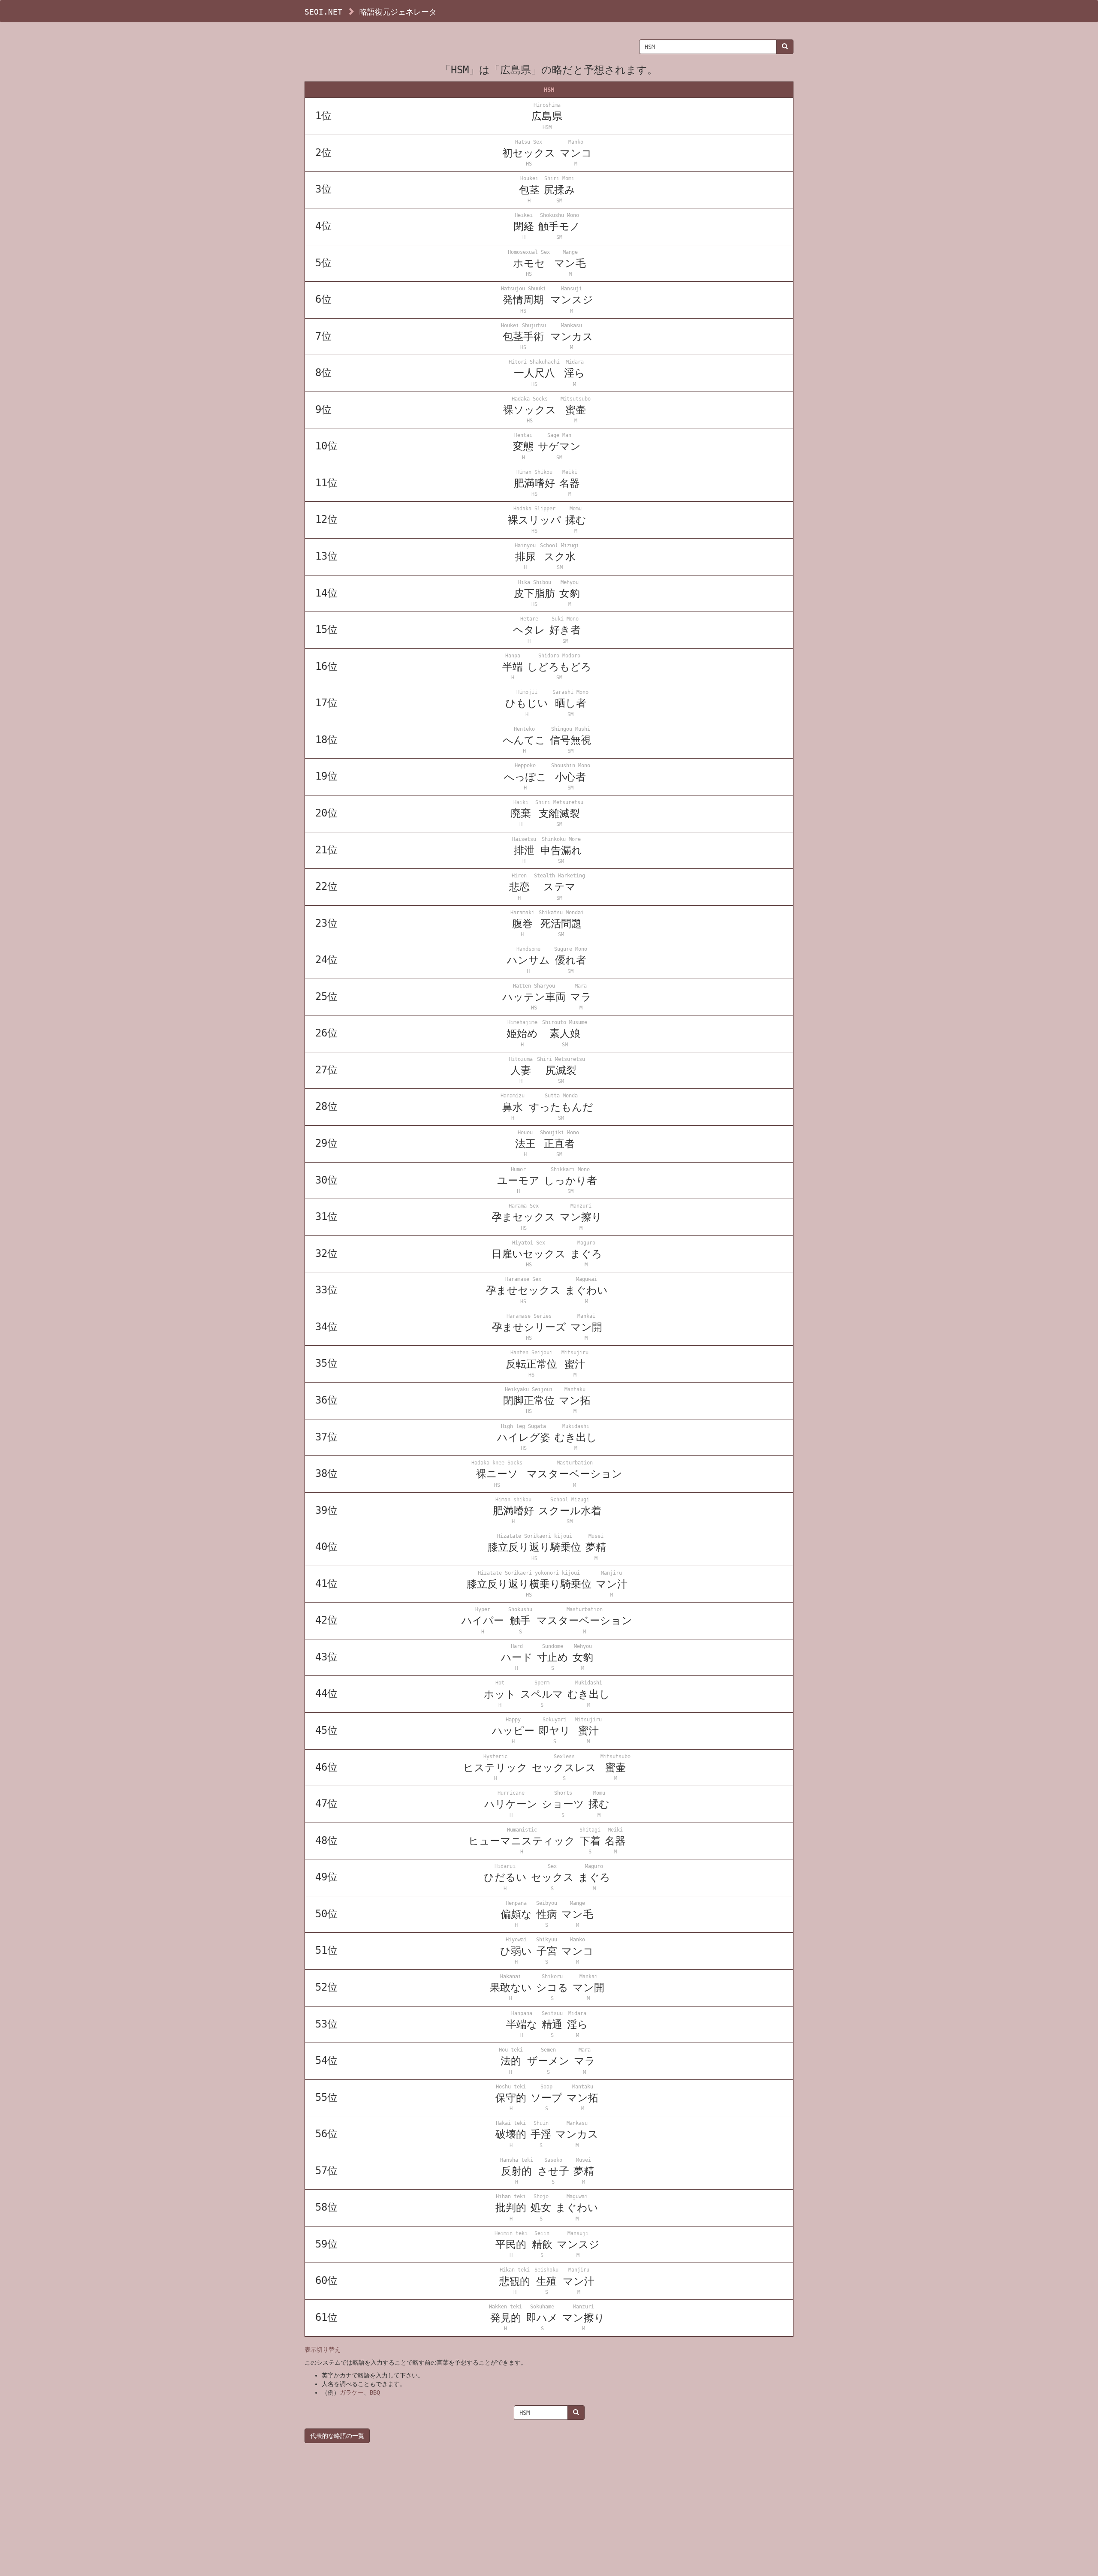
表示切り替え (323, 2350)
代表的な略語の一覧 (337, 2436)
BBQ (375, 2392)
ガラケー (352, 2392)
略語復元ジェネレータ (398, 12)
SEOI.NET (323, 12)
